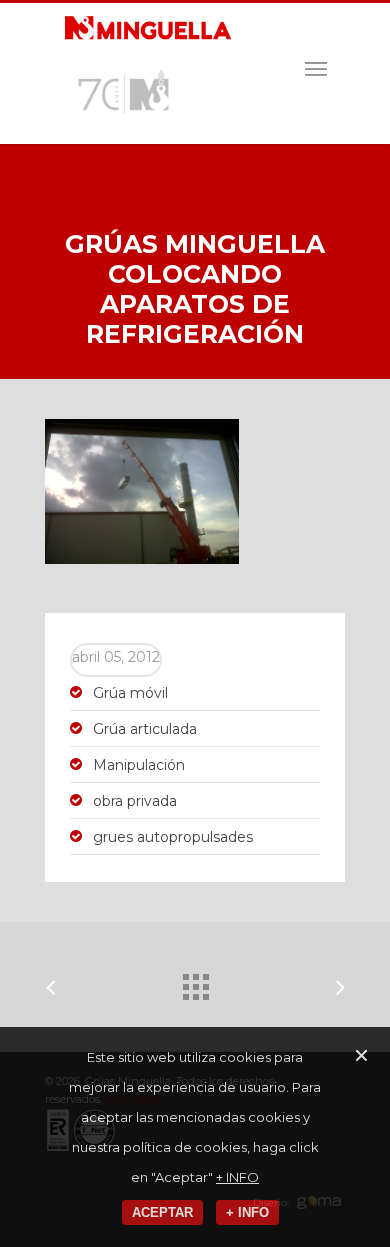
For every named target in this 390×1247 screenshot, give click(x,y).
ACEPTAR (162, 1212)
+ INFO (237, 1177)
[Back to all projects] (195, 982)
